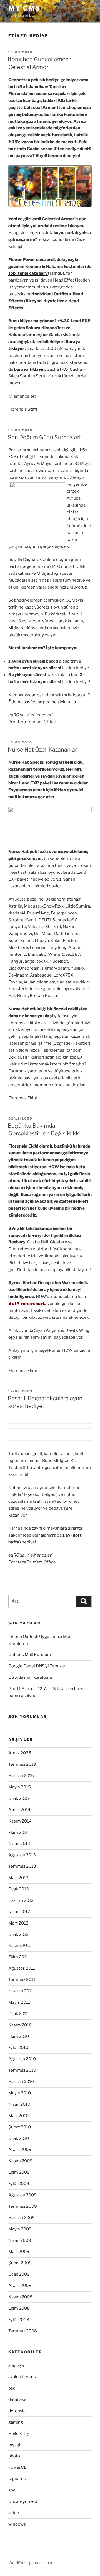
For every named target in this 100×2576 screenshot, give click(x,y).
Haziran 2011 (21, 1991)
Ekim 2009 (19, 2172)
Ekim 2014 (19, 1833)
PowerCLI (18, 2467)
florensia (17, 2411)
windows (17, 2524)
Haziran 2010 (21, 2082)
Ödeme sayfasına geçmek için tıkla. (42, 702)
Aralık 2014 (19, 1810)
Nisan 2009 (20, 2240)
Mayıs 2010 (20, 2093)
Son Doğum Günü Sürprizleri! (45, 437)
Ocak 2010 (19, 2138)
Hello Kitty (19, 2434)
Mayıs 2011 (19, 2002)
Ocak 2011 (18, 2014)
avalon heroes (22, 2377)
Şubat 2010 (20, 2127)
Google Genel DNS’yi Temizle (37, 1666)
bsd (12, 2388)
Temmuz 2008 (23, 2331)
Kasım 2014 (20, 1821)
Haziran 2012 (21, 1900)
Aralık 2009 (20, 2150)
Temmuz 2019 (22, 1764)
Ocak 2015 (19, 1798)
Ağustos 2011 (22, 1968)
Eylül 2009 (19, 2184)
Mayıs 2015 (20, 1787)
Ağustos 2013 (22, 1855)
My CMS (24, 8)
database (17, 2399)
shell (13, 2490)
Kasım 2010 (20, 2025)
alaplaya (16, 2365)
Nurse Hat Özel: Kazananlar (42, 750)
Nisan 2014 (19, 1844)
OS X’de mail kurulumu (30, 1677)
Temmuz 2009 (23, 2206)
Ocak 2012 (18, 1934)
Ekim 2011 (18, 1957)
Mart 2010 (18, 2116)
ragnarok (17, 2479)
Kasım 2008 (20, 2297)
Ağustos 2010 (22, 2059)
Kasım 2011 (20, 1946)
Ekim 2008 (19, 2308)
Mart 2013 (18, 1878)
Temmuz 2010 (22, 2070)
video (14, 2513)
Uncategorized (23, 2501)
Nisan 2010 (19, 2104)
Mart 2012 (18, 1923)
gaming (16, 2422)
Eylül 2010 (18, 2048)
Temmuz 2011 (22, 1980)
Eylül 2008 (19, 2320)
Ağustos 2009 (22, 2195)
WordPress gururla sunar (30, 2563)
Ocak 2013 (19, 1889)
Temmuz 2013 (22, 1866)
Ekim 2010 (19, 2036)
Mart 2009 (19, 2252)
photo (14, 2456)
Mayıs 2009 (20, 2229)
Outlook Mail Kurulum (30, 1655)
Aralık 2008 (20, 2286)
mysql (14, 2445)
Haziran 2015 (21, 1776)
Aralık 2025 (20, 1753)
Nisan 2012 (19, 1912)
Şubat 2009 (20, 2263)
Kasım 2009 (20, 2161)
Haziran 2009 (22, 2218)
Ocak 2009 (19, 2274)
